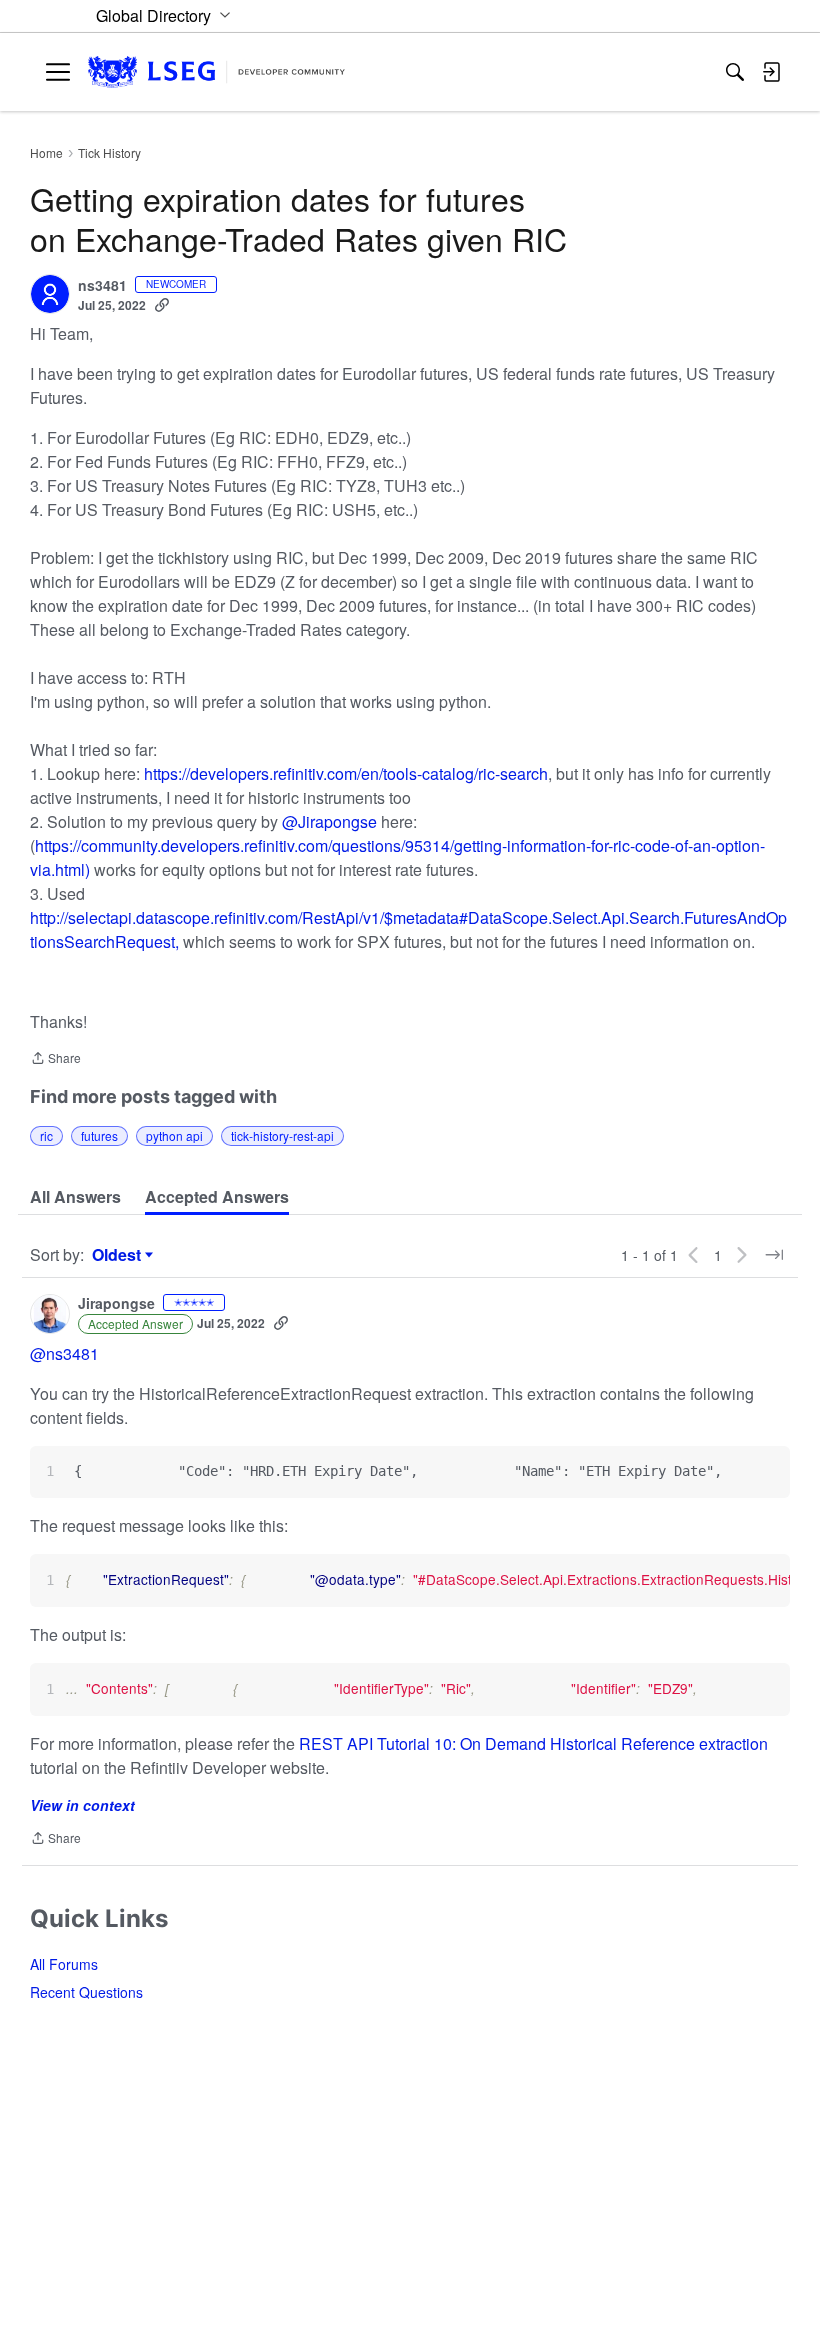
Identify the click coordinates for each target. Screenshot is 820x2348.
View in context (82, 1805)
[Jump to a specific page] (774, 1255)
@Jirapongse (329, 821)
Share (55, 1059)
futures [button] (99, 1135)
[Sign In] (771, 72)
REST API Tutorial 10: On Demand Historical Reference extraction (533, 1743)
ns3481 (102, 286)
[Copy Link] (162, 305)
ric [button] (46, 1135)
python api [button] (174, 1135)
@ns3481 (64, 1353)
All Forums (64, 1964)
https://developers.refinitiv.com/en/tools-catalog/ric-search (346, 773)
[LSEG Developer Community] (216, 72)
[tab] (75, 1197)
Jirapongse (116, 1304)
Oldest (119, 1255)
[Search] (735, 72)
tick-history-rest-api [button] (282, 1135)
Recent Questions (86, 1992)
